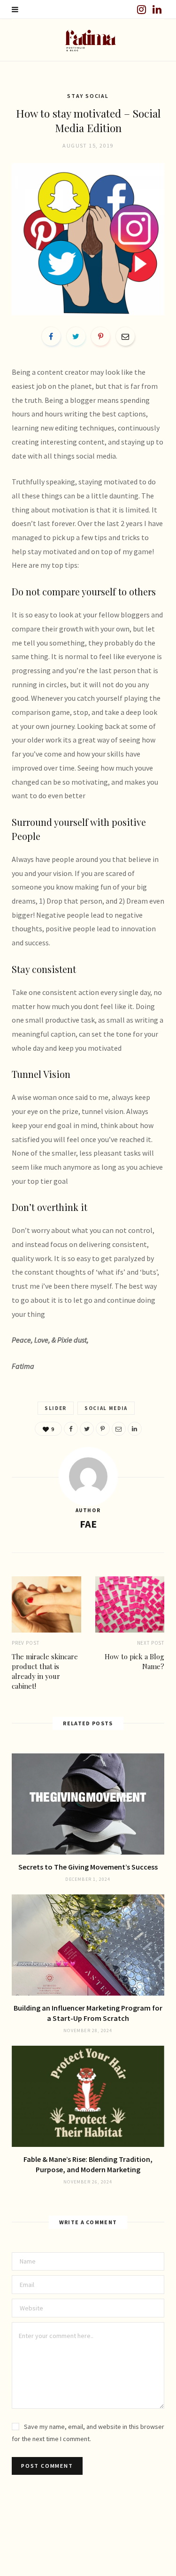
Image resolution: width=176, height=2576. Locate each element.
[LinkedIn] (135, 1429)
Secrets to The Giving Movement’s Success (88, 1867)
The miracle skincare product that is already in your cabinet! (45, 1671)
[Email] (125, 336)
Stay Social (88, 96)
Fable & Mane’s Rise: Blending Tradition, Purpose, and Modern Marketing (88, 2164)
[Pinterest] (100, 336)
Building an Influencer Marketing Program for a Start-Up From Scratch (88, 2013)
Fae (88, 1524)
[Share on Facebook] (51, 336)
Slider (56, 1408)
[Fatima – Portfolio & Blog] (88, 40)
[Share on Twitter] (76, 336)
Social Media (106, 1408)
